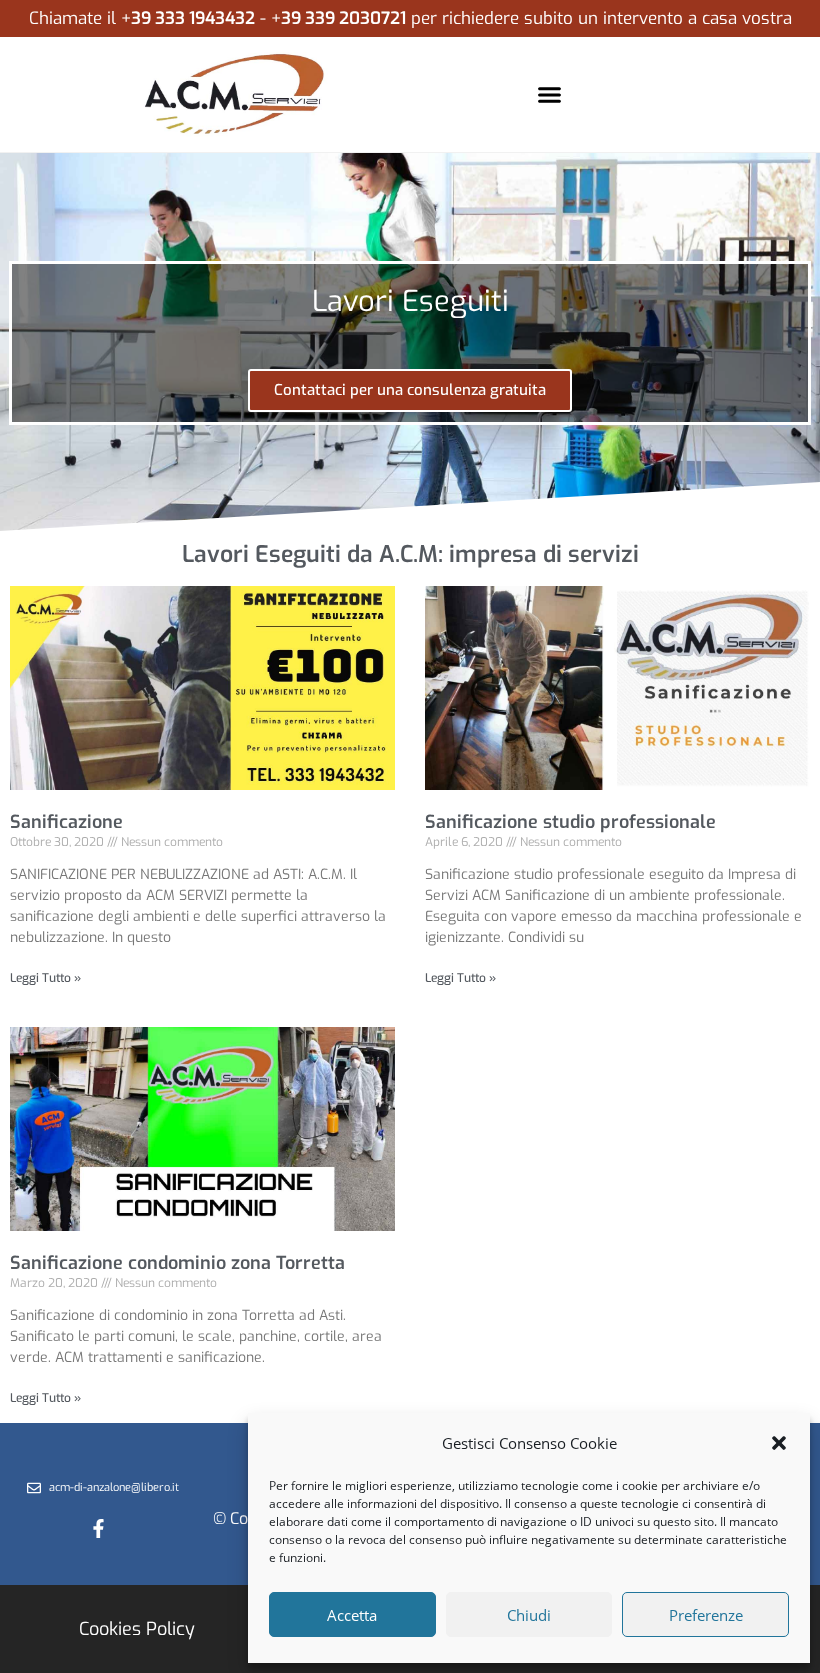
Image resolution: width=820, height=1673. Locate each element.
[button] (779, 1443)
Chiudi (529, 1615)
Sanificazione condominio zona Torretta (177, 1263)
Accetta (352, 1615)
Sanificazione (66, 822)
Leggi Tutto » (45, 978)
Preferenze (706, 1615)
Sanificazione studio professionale (570, 822)
